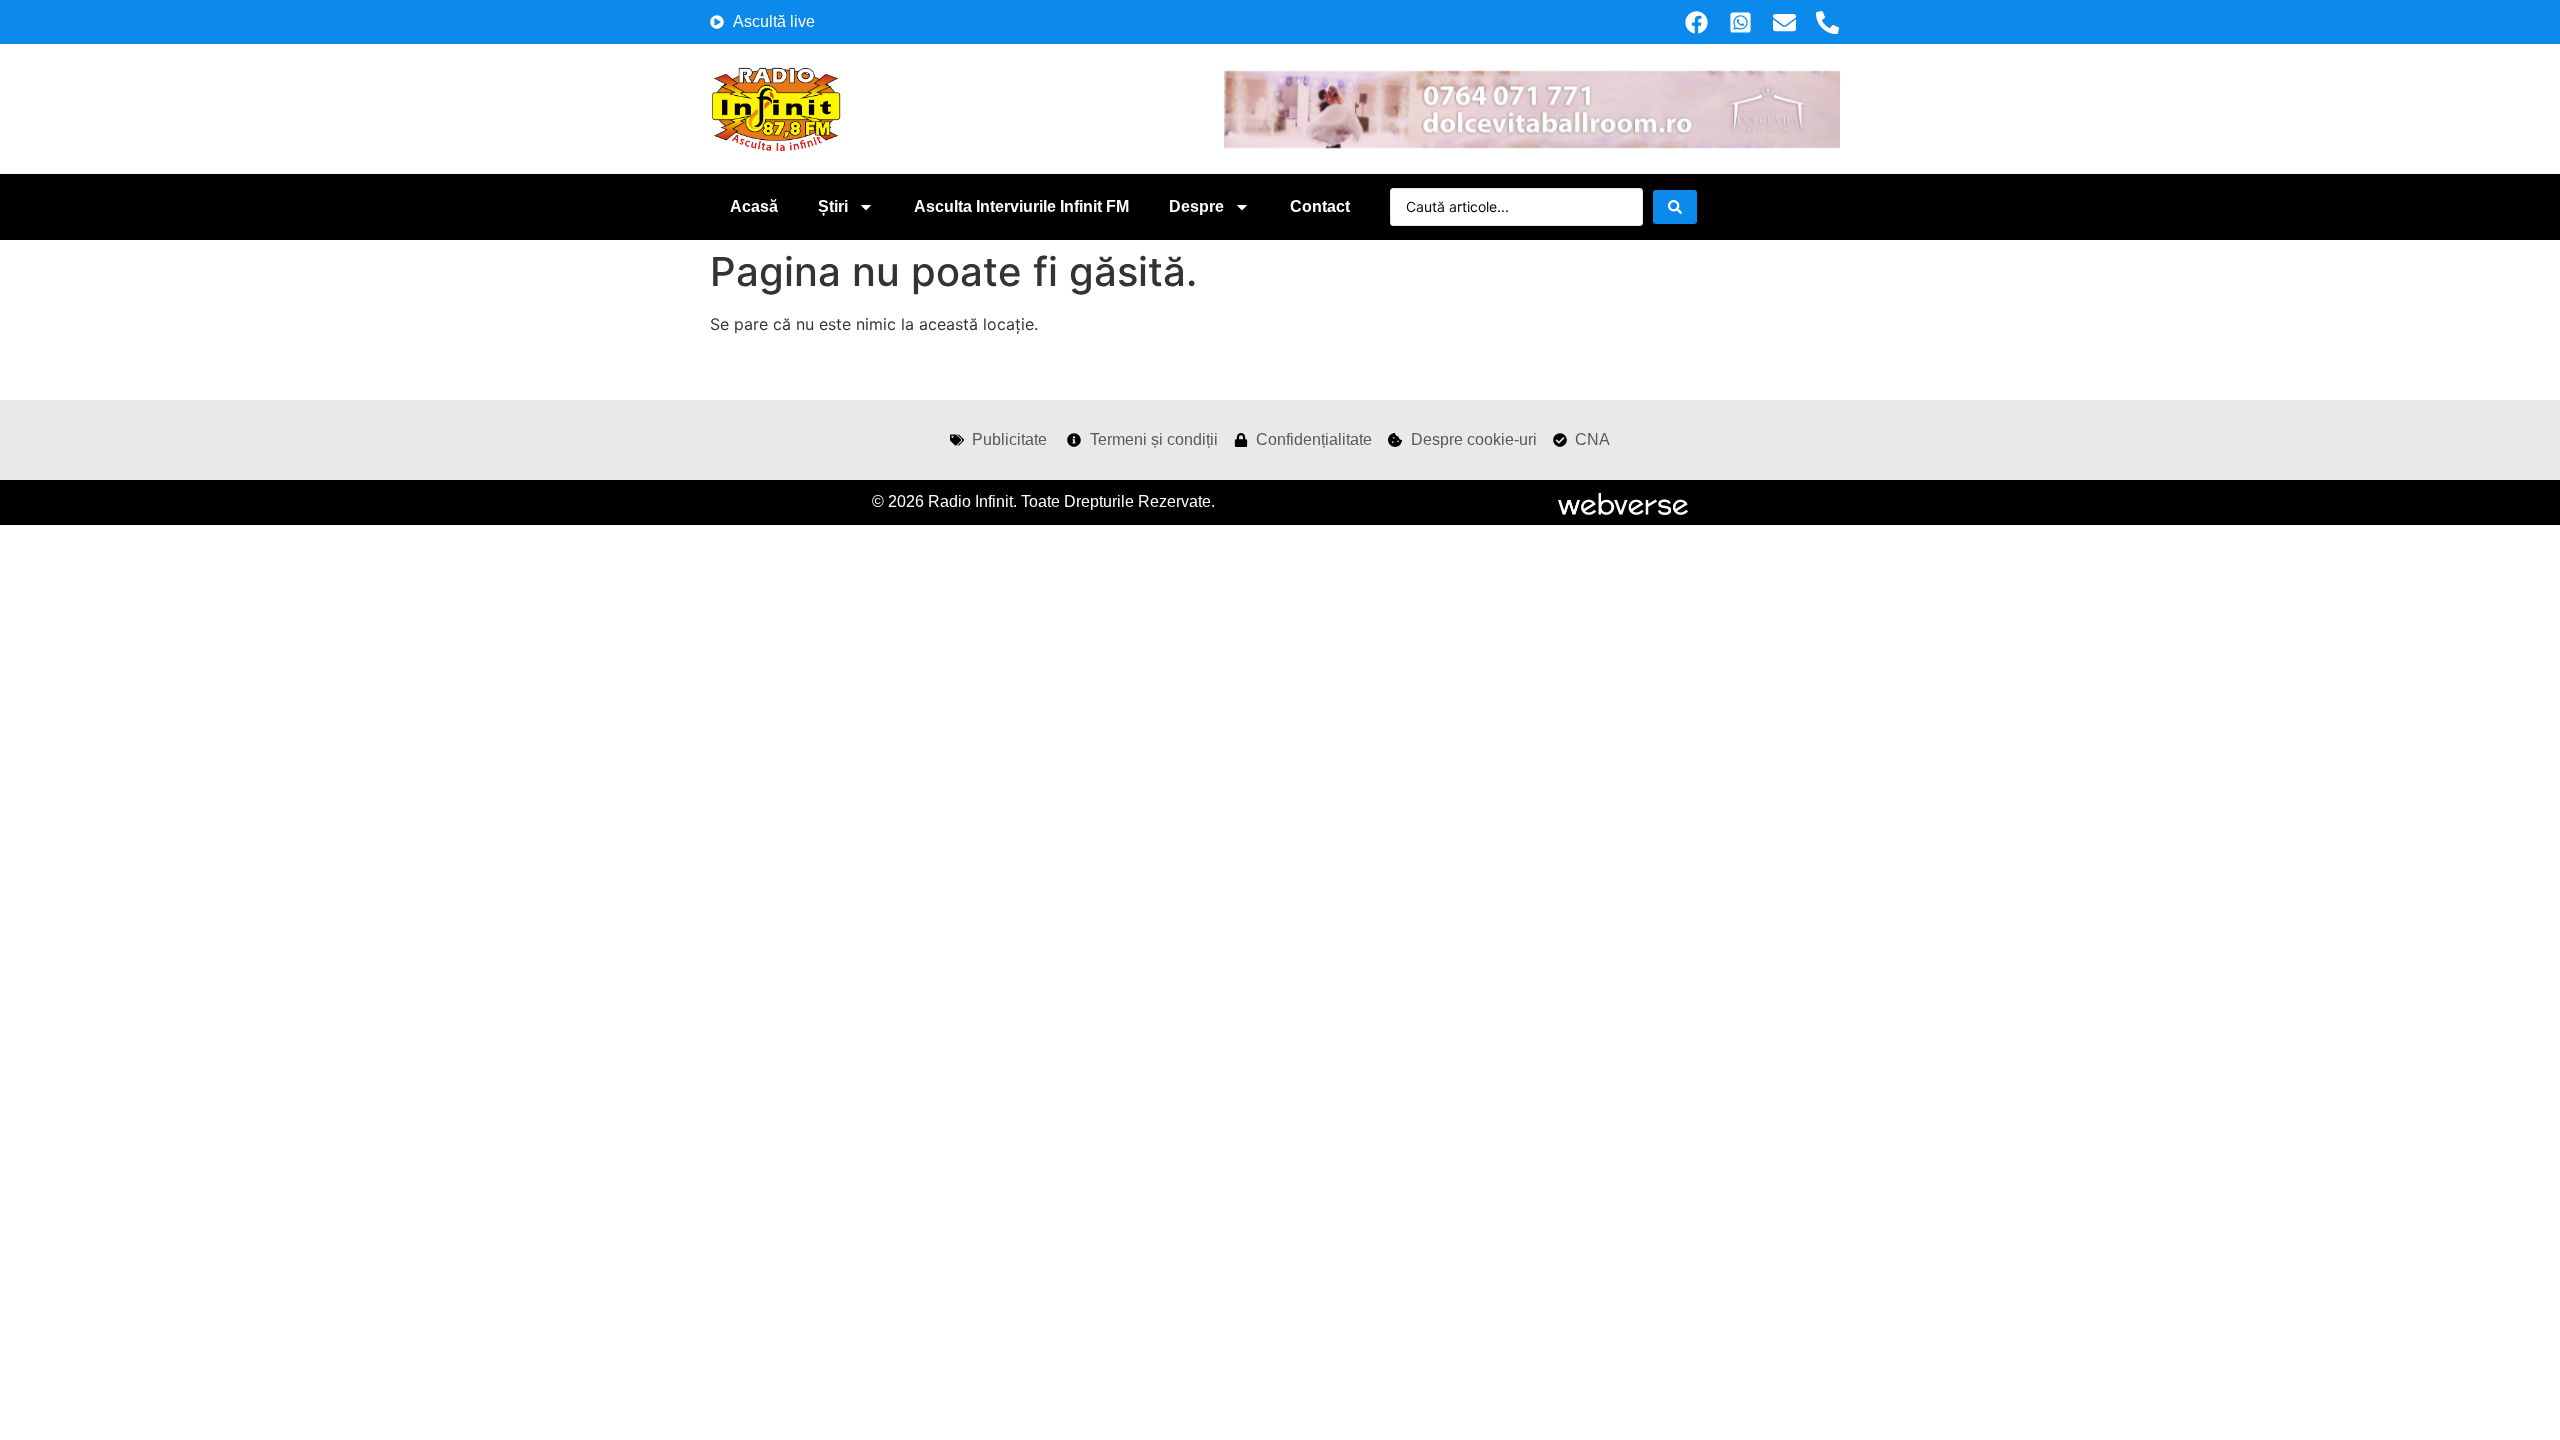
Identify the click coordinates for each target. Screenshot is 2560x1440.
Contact (1320, 206)
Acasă (754, 206)
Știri (833, 206)
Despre (1196, 206)
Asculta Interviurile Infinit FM (1021, 206)
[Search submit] (1675, 207)
